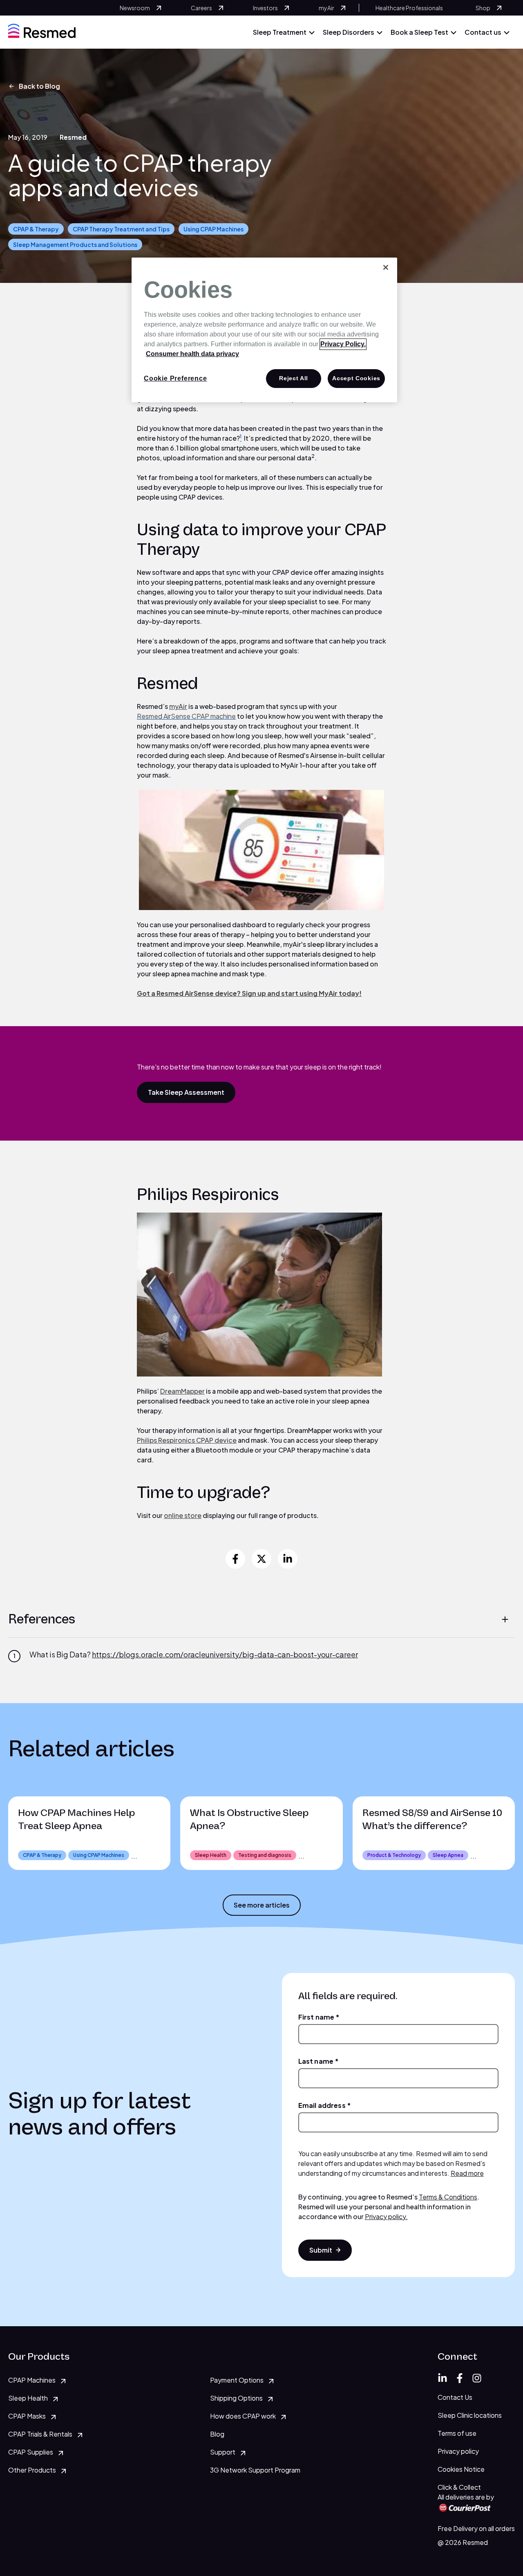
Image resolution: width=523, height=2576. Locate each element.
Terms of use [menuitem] (457, 2433)
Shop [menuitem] (483, 8)
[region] (264, 330)
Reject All (294, 378)
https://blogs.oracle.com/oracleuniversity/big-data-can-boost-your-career (225, 1654)
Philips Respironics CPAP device (187, 1440)
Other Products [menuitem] (32, 2470)
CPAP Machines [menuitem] (32, 2380)
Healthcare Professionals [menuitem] (409, 8)
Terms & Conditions (448, 2197)
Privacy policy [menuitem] (458, 2451)
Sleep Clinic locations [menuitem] (470, 2415)
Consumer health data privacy (192, 354)
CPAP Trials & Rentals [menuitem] (40, 2434)
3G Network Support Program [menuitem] (255, 2470)
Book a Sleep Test (419, 32)
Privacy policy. (386, 2216)
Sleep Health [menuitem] (28, 2398)
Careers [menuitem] (201, 8)
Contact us (483, 32)
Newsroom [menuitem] (135, 8)
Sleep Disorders (349, 32)
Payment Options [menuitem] (237, 2380)
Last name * (319, 2061)
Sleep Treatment (280, 32)
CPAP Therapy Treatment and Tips (121, 229)
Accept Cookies (356, 378)
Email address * (325, 2105)
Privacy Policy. (343, 344)
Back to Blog (39, 86)
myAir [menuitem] (326, 8)
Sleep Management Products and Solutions (75, 244)
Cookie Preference (175, 378)
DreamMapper (182, 1391)
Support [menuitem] (223, 2452)
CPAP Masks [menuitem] (27, 2416)
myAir (178, 706)
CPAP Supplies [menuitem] (31, 2452)
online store (183, 1515)
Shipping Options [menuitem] (236, 2398)
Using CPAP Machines (213, 229)
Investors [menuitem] (265, 8)
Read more (467, 2173)
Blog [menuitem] (217, 2434)
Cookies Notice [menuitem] (461, 2469)
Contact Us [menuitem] (455, 2397)
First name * (319, 2017)
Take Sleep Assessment (186, 1092)
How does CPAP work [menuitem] (243, 2416)
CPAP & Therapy (36, 229)
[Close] (386, 267)
